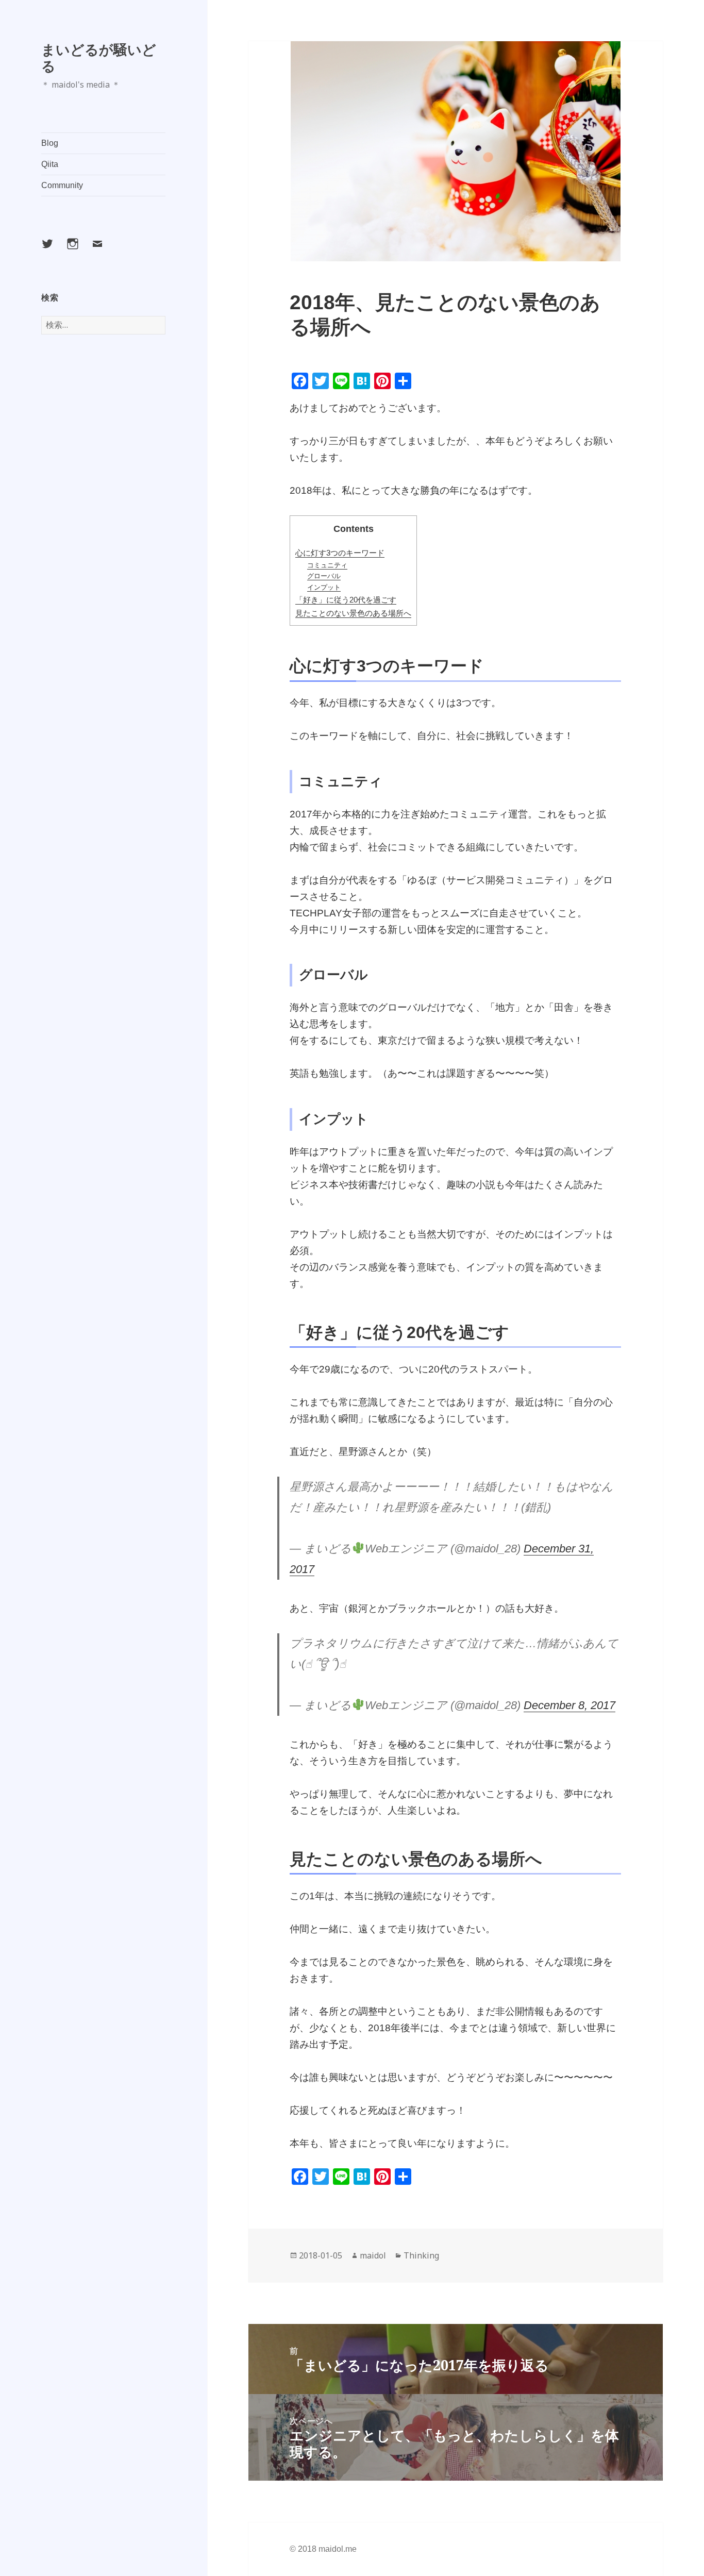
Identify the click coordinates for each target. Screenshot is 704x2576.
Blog (50, 143)
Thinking (421, 2255)
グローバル (324, 576)
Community (62, 185)
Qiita (50, 164)
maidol (373, 2255)
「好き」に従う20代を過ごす (346, 600)
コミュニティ (327, 565)
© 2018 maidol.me (323, 2549)
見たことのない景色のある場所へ (353, 613)
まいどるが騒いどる (99, 57)
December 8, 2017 (569, 1705)
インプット (324, 587)
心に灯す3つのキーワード (340, 553)
